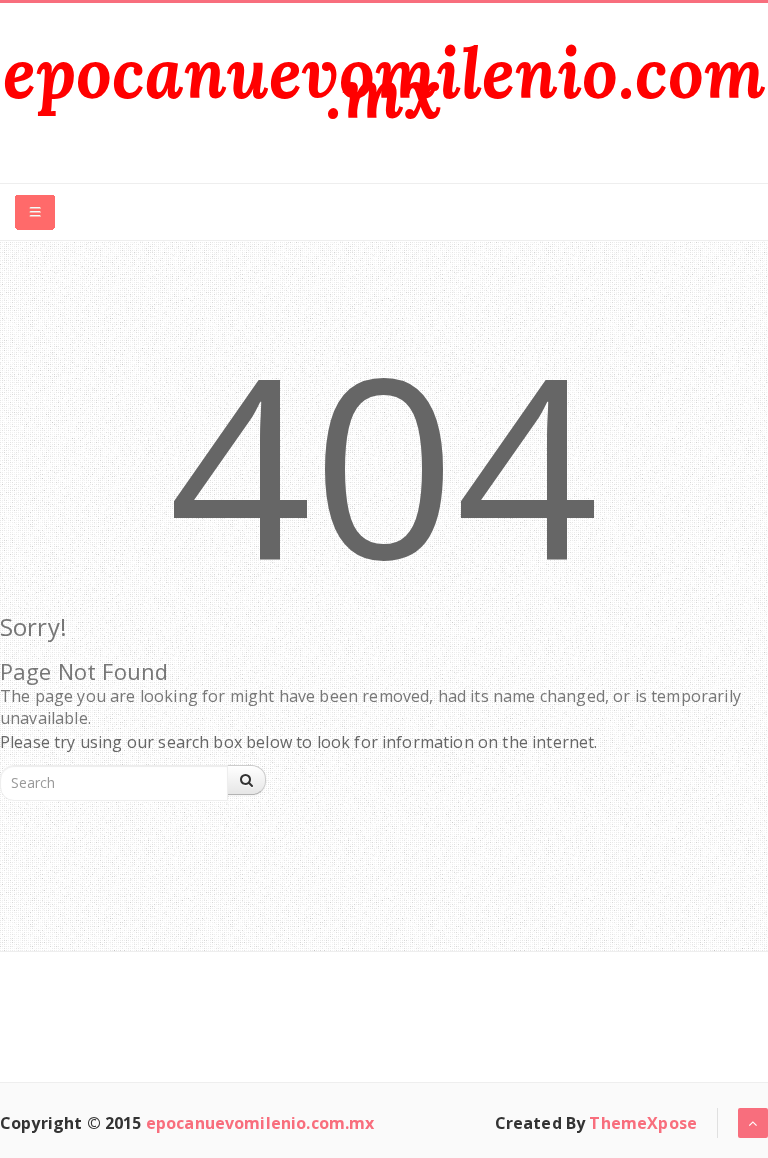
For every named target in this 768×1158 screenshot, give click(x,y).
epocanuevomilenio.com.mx (384, 82)
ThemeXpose (643, 1123)
